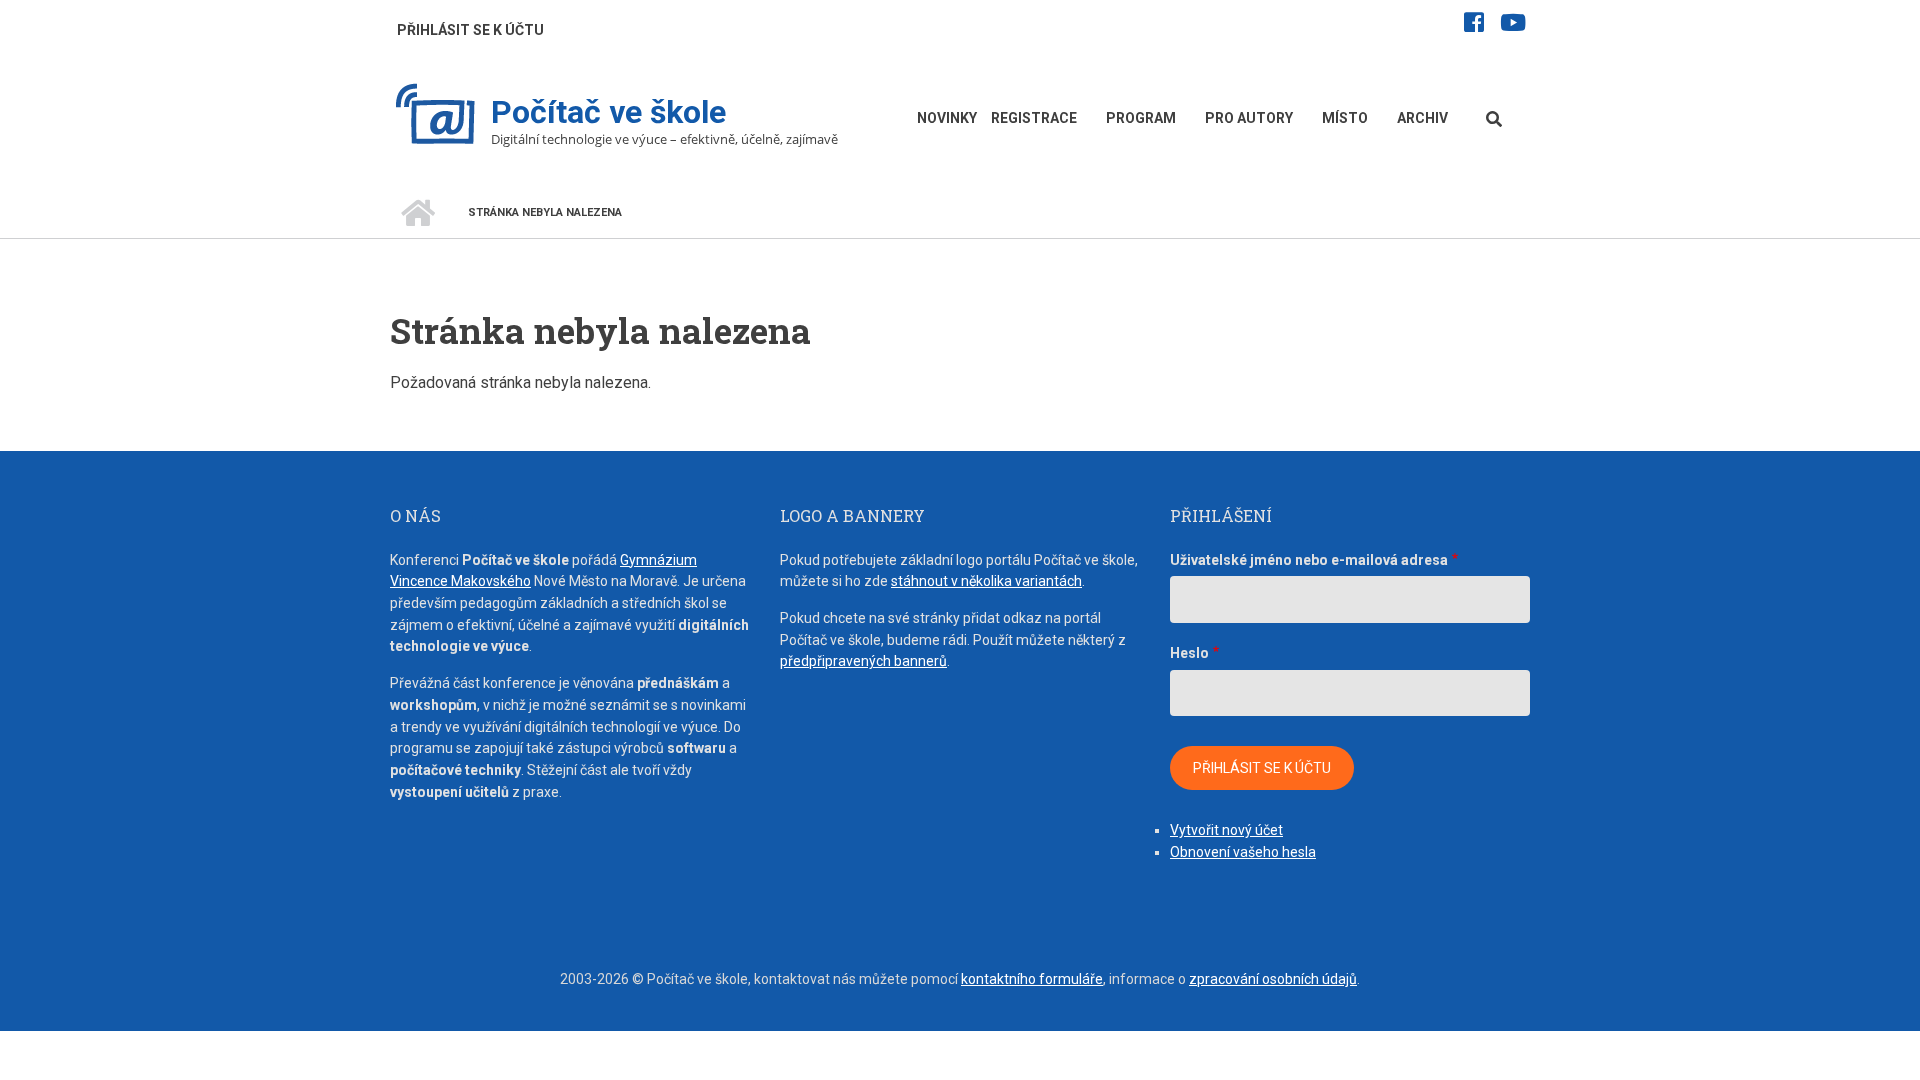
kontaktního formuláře (1032, 979)
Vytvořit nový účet (1226, 830)
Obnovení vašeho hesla (1243, 852)
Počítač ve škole (608, 112)
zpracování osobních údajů (1273, 979)
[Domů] (435, 116)
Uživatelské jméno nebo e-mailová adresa (1309, 560)
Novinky (947, 118)
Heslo (1189, 653)
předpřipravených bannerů (863, 661)
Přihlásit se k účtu (470, 30)
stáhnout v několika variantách (986, 581)
